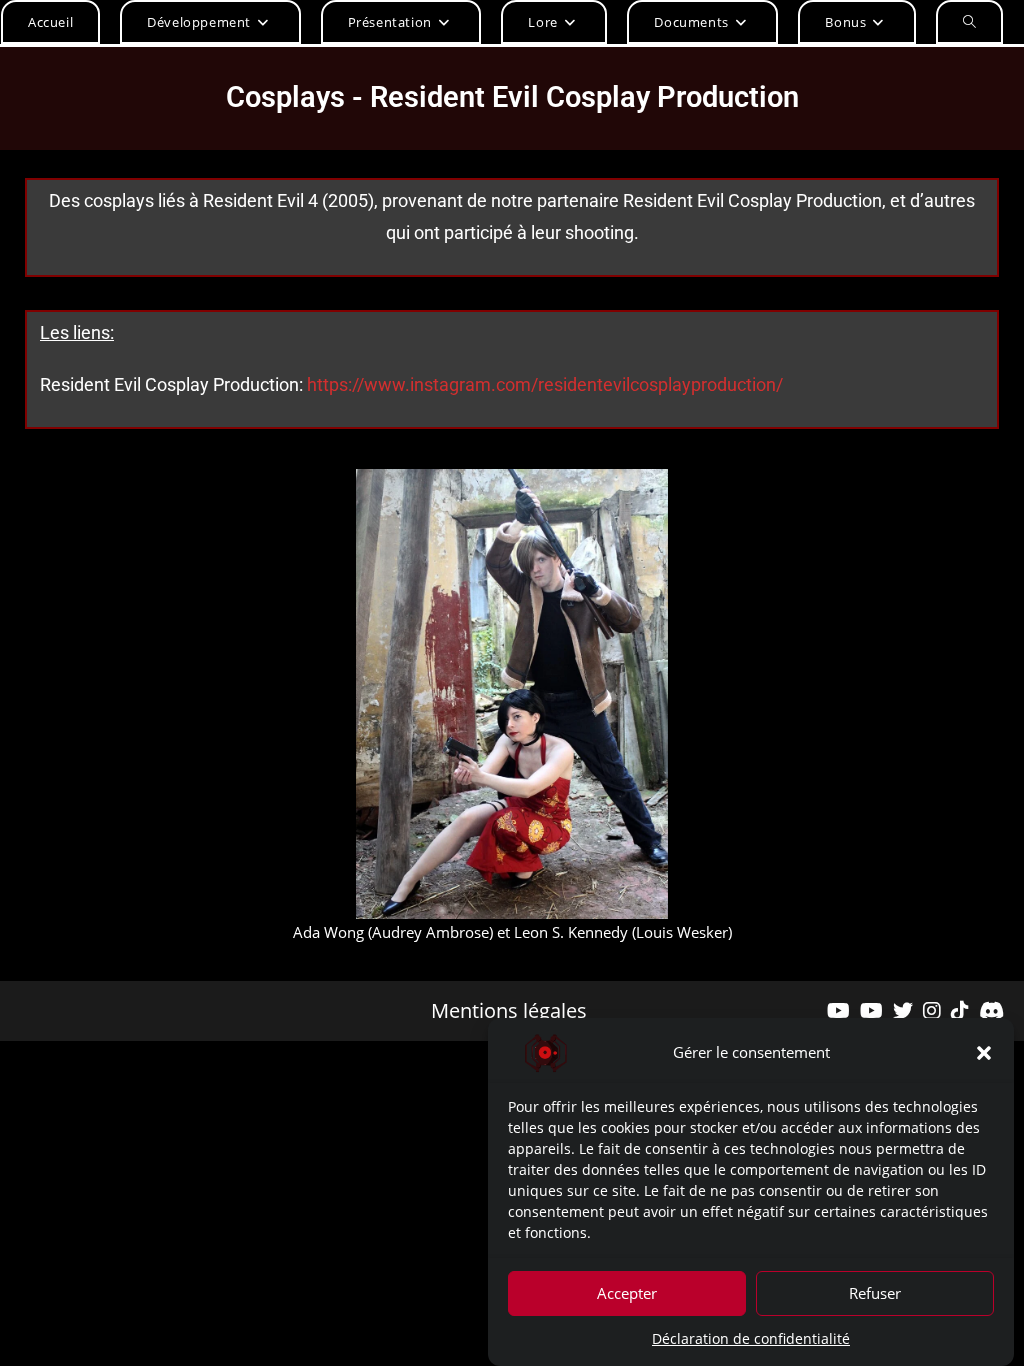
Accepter (627, 1293)
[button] (984, 1053)
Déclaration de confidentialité (751, 1338)
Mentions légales (509, 1011)
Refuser (875, 1293)
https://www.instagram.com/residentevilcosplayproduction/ (545, 384)
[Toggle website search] (969, 22)
